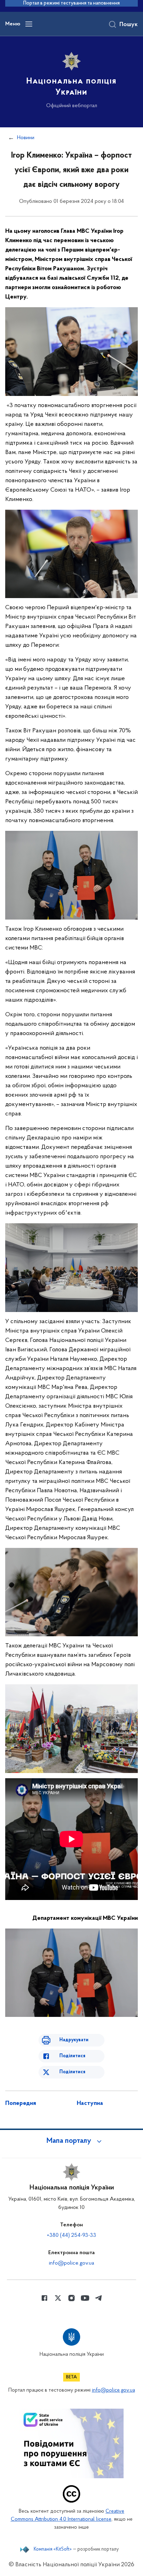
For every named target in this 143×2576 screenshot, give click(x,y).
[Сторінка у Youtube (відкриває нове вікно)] (85, 2298)
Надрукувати (74, 2040)
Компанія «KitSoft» (53, 2550)
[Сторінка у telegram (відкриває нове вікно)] (99, 2298)
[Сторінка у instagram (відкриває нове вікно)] (71, 2298)
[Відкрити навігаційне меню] (29, 24)
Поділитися (72, 2056)
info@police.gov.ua (71, 2263)
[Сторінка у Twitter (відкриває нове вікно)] (58, 2298)
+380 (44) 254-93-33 (71, 2235)
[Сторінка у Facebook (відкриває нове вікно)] (44, 2298)
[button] (71, 2141)
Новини (26, 138)
